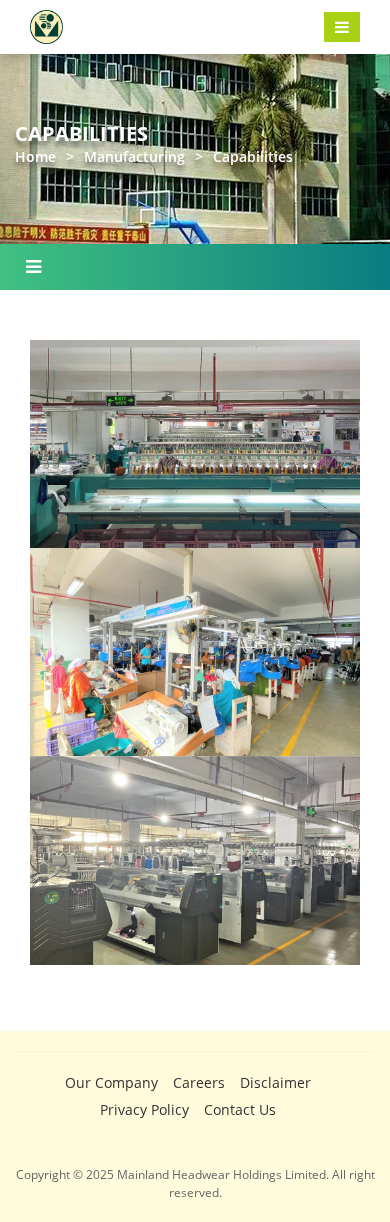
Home (35, 156)
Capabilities (253, 156)
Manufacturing (134, 156)
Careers (199, 1082)
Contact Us (240, 1109)
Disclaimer (275, 1082)
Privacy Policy (144, 1109)
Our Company (111, 1082)
